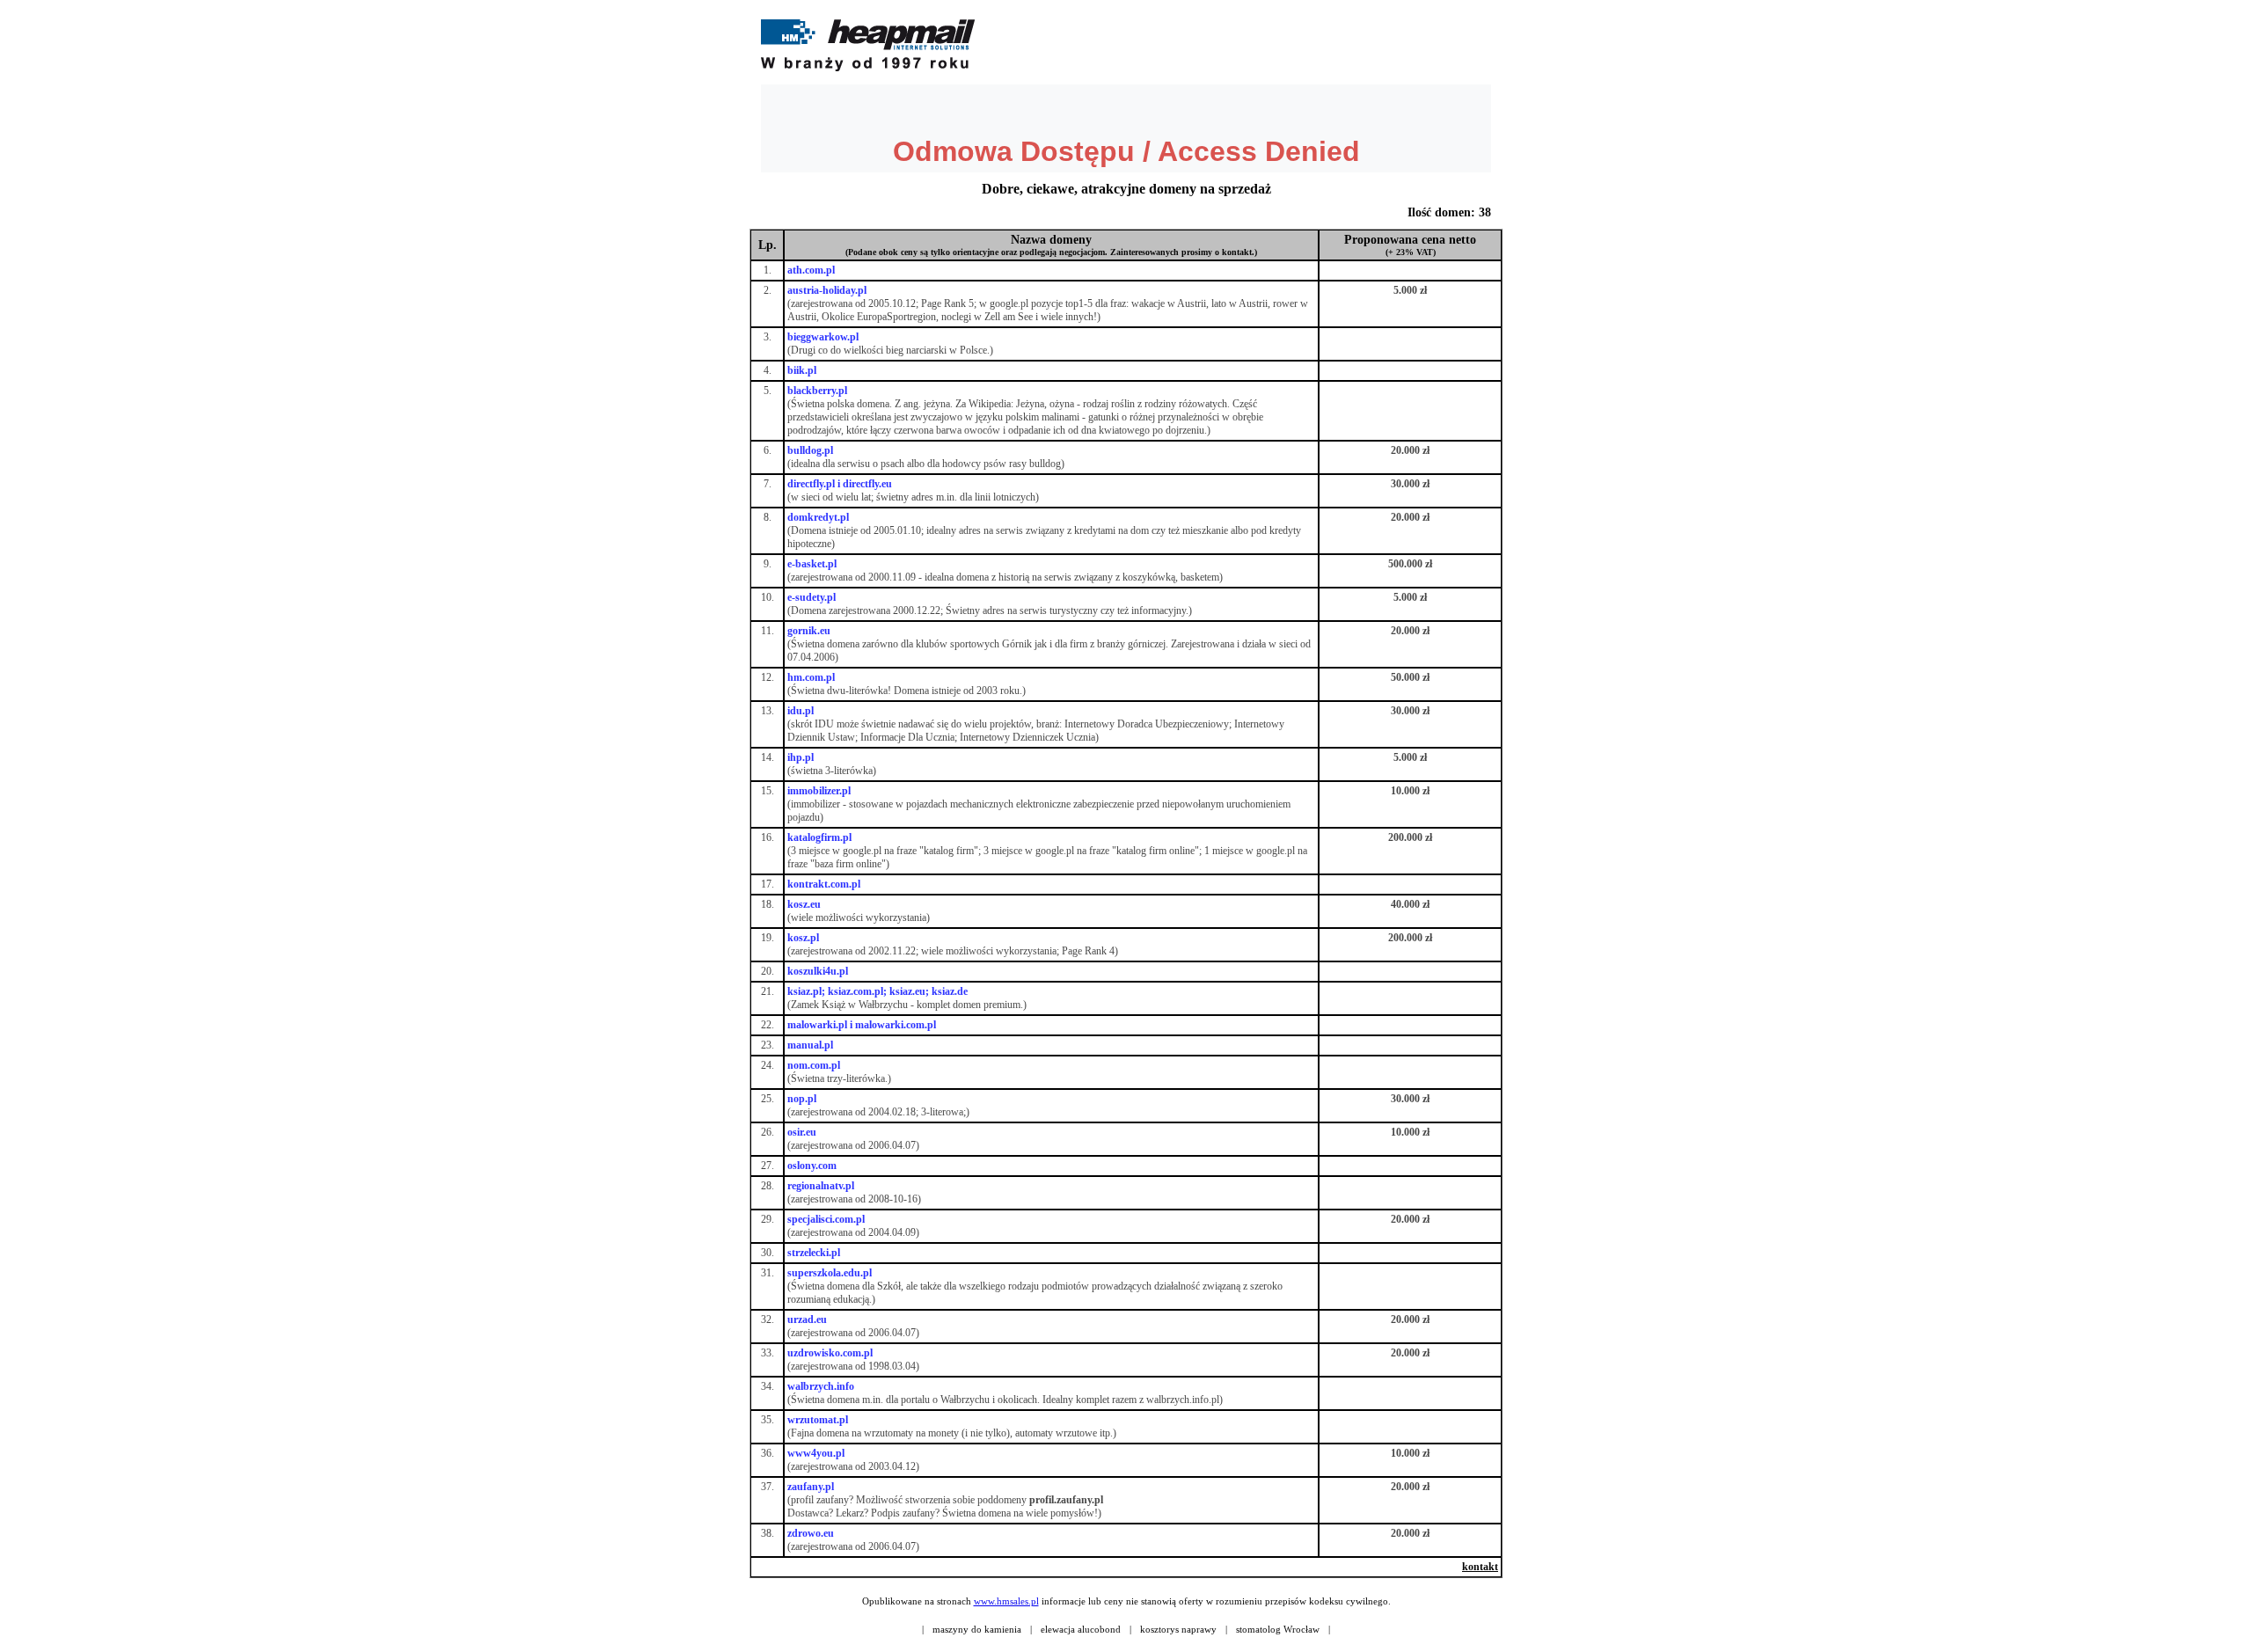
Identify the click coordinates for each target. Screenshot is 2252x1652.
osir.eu (802, 1132)
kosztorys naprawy (1178, 1629)
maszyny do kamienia (977, 1629)
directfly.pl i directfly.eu (840, 484)
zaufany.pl (811, 1487)
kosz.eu (804, 904)
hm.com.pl (811, 677)
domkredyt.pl (818, 517)
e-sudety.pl (812, 597)
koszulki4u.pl (818, 971)
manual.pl (810, 1045)
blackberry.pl (817, 391)
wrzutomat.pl (818, 1420)
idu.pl (801, 711)
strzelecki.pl (814, 1253)
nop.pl (802, 1099)
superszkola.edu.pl (830, 1273)
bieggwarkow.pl (823, 337)
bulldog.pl (810, 450)
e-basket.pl (812, 564)
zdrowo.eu (811, 1533)
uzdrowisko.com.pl (830, 1353)
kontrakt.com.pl (824, 884)
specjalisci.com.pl (826, 1219)
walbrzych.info (821, 1386)
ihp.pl (801, 757)
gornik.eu (809, 631)
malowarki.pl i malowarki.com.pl (862, 1025)
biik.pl (802, 370)
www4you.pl (816, 1453)
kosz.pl (803, 938)
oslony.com (812, 1166)
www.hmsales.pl (1006, 1601)
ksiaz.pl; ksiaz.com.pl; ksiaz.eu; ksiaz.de (877, 991)
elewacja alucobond (1081, 1629)
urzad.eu (807, 1319)
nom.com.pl (814, 1065)
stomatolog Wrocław (1278, 1629)
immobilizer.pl (819, 791)
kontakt (1480, 1567)
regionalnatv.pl (821, 1186)
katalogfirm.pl (819, 837)
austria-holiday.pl (827, 290)
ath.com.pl (811, 270)
